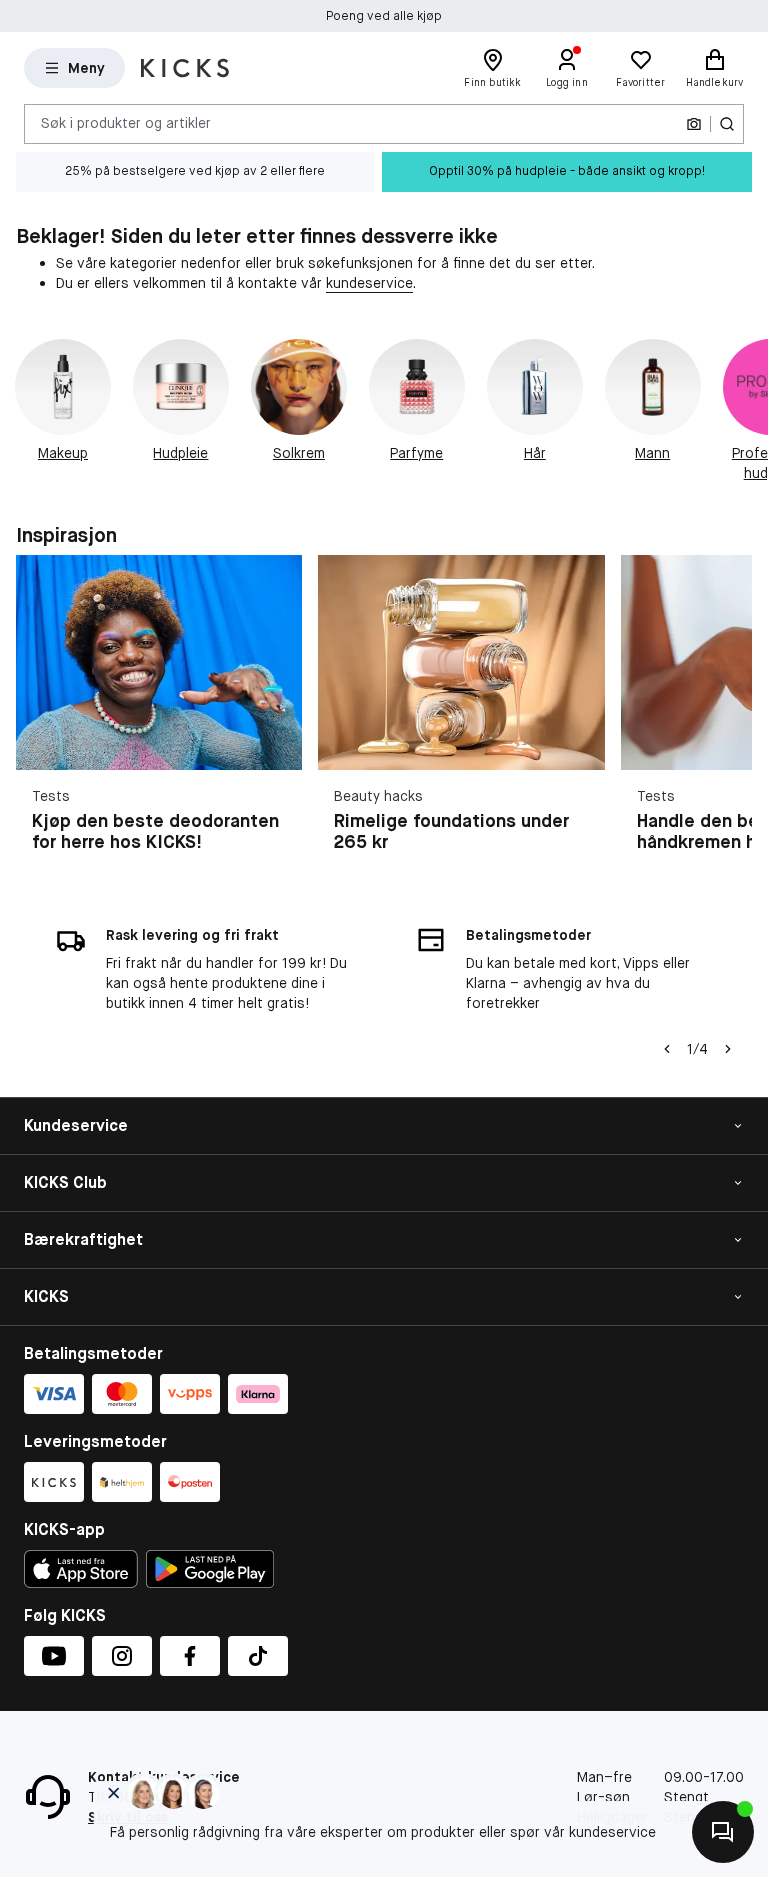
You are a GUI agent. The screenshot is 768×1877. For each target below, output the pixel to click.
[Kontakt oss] (723, 1832)
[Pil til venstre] (667, 1049)
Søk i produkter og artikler (126, 123)
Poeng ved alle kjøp (384, 16)
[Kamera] (694, 124)
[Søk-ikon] (727, 124)
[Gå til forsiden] (185, 68)
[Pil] (744, 411)
